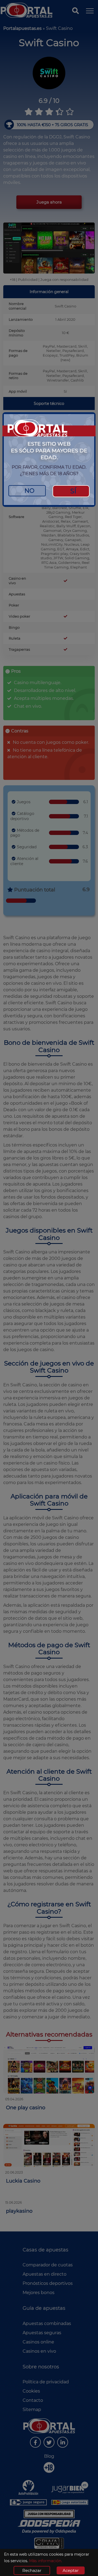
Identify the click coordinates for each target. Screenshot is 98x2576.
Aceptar (71, 2570)
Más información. (46, 2561)
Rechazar (32, 2570)
